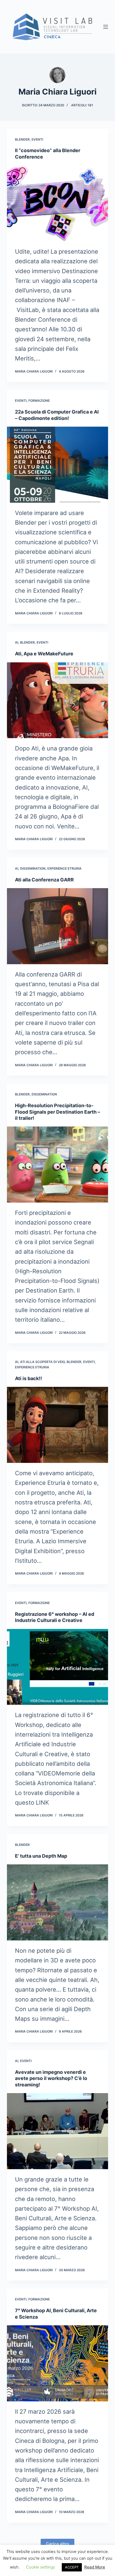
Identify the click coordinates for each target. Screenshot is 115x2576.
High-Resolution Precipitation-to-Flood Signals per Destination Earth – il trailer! (57, 1112)
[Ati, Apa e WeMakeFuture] (57, 700)
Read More (95, 2567)
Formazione (39, 401)
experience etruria (64, 868)
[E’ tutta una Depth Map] (57, 1902)
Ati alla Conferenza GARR (44, 880)
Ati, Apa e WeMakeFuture (44, 654)
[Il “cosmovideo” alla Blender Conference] (57, 203)
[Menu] (106, 27)
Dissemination (33, 868)
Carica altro (57, 2544)
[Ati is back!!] (57, 1425)
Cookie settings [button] (41, 2567)
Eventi (37, 139)
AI (17, 642)
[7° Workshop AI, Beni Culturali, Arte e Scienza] (57, 2363)
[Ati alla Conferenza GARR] (57, 926)
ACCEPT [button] (72, 2567)
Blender (22, 139)
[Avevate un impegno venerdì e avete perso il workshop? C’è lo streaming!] (57, 2131)
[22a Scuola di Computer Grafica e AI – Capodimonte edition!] (57, 465)
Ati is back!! (28, 1378)
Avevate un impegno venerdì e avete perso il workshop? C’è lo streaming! (51, 2078)
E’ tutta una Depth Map (41, 1856)
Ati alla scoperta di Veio (42, 1362)
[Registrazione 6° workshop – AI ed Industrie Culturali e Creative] (57, 1667)
